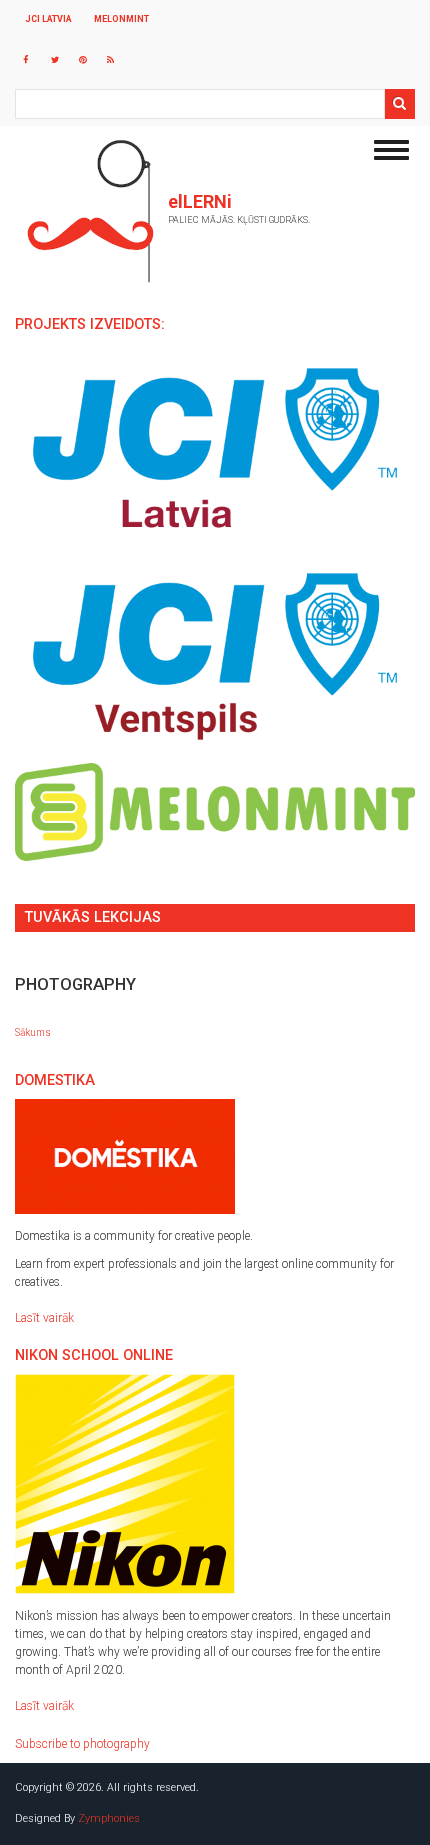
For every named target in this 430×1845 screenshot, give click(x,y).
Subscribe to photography (82, 1744)
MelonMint (121, 19)
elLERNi (200, 202)
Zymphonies (109, 1818)
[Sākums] (90, 211)
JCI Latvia (48, 19)
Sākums (33, 1032)
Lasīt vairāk (44, 1318)
